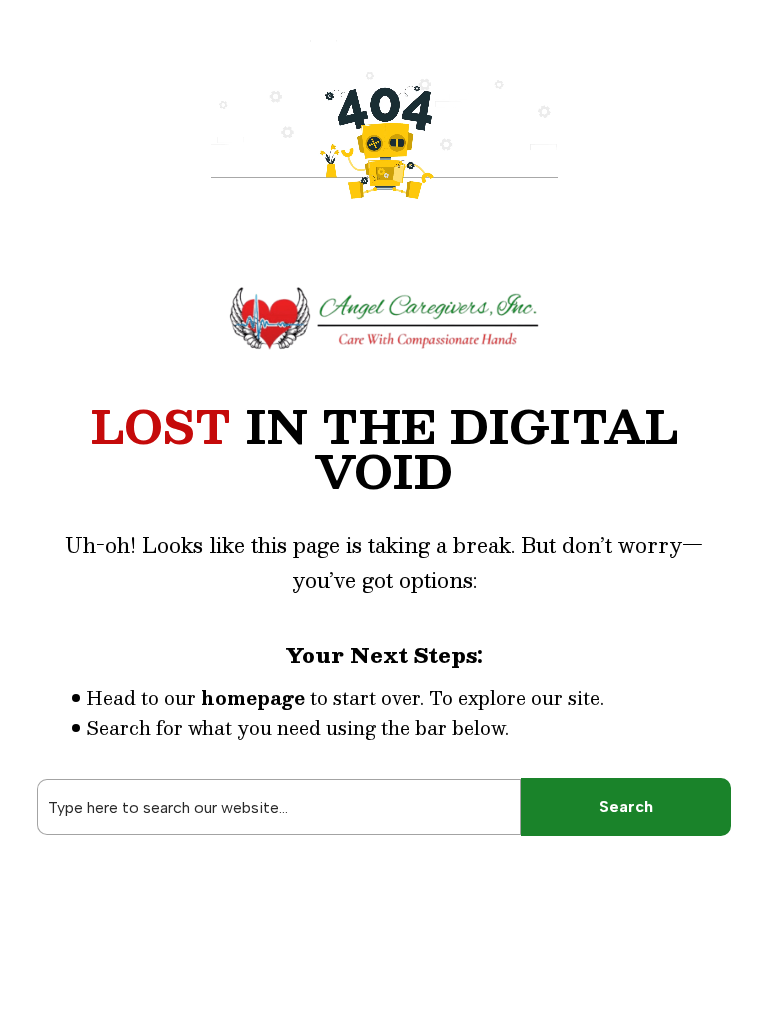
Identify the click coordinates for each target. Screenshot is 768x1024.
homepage (253, 698)
